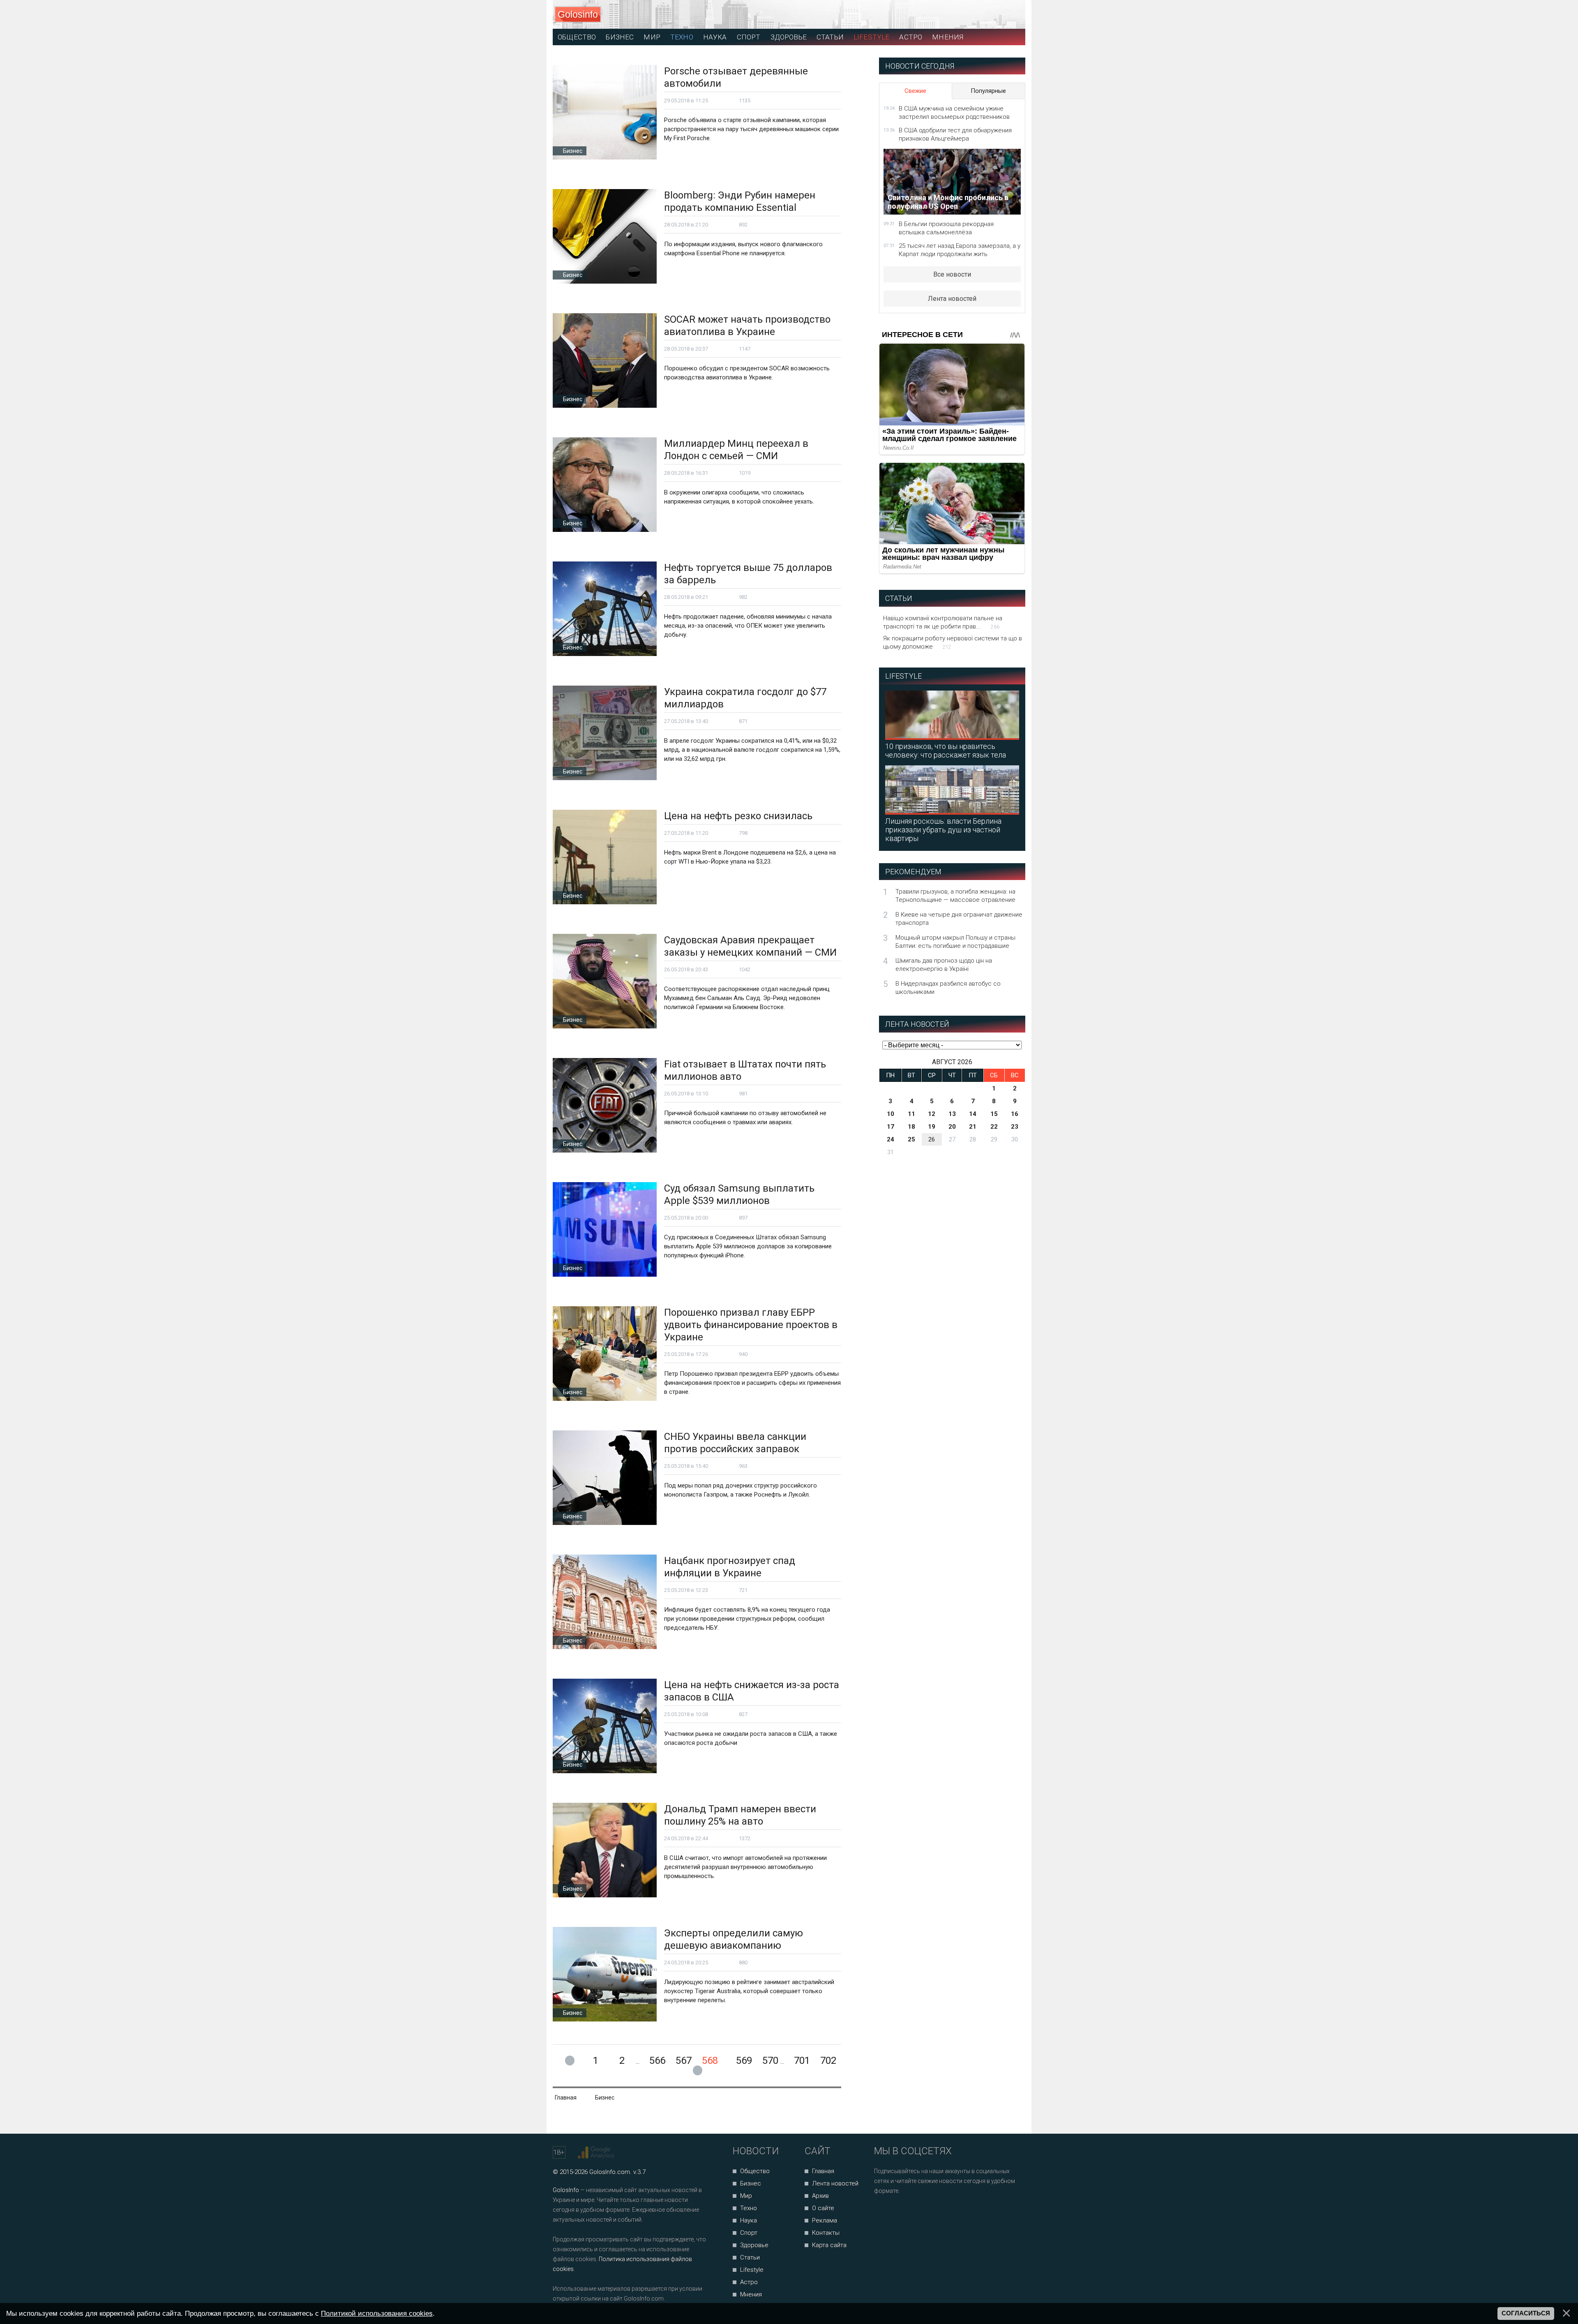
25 (911, 1139)
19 (932, 1127)
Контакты (826, 2233)
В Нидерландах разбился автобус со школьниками (948, 988)
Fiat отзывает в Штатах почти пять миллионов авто (745, 1070)
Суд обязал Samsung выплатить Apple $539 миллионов (739, 1194)
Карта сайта (829, 2245)
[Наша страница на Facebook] (883, 2213)
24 (891, 1139)
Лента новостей (952, 299)
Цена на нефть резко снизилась (738, 816)
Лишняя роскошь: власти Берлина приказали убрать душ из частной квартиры (943, 830)
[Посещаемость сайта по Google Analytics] (597, 2153)
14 (973, 1114)
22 (994, 1127)
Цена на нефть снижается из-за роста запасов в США (752, 1691)
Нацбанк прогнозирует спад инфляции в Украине (730, 1567)
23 (1015, 1127)
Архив (820, 2196)
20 (952, 1127)
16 (1015, 1114)
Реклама (825, 2220)
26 (932, 1139)
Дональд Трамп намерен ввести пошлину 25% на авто (740, 1815)
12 (932, 1114)
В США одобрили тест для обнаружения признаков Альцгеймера (955, 134)
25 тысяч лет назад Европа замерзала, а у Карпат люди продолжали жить (960, 250)
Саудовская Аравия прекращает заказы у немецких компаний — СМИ (750, 946)
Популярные (988, 91)
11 (911, 1114)
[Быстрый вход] (1012, 15)
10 (891, 1114)
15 (994, 1114)
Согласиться (1526, 2313)
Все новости (952, 274)
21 (973, 1127)
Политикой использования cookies (377, 2313)
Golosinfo (578, 14)
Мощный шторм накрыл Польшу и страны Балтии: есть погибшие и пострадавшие (955, 942)
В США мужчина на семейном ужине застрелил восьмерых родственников (954, 113)
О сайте (823, 2208)
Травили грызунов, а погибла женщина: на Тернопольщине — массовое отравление (955, 896)
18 (911, 1127)
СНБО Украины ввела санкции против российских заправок (735, 1443)
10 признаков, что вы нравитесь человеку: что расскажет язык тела (946, 751)
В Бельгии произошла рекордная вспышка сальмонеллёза (946, 228)
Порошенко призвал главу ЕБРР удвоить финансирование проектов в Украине (751, 1325)
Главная (823, 2171)
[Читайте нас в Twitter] (909, 2213)
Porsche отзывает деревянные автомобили (736, 77)
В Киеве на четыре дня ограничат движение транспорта (959, 919)
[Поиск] (982, 15)
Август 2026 (952, 1062)
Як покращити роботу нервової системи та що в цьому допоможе (953, 642)
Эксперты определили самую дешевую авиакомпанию (734, 1939)
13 (952, 1114)
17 (891, 1127)
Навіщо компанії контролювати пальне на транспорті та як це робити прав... (943, 622)
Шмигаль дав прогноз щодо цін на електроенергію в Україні (944, 965)
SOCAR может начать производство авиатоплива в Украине (747, 326)
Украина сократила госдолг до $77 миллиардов (745, 698)
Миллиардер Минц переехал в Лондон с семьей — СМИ (736, 450)
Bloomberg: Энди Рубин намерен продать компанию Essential (740, 201)
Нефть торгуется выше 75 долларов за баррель (748, 574)
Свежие (915, 91)
